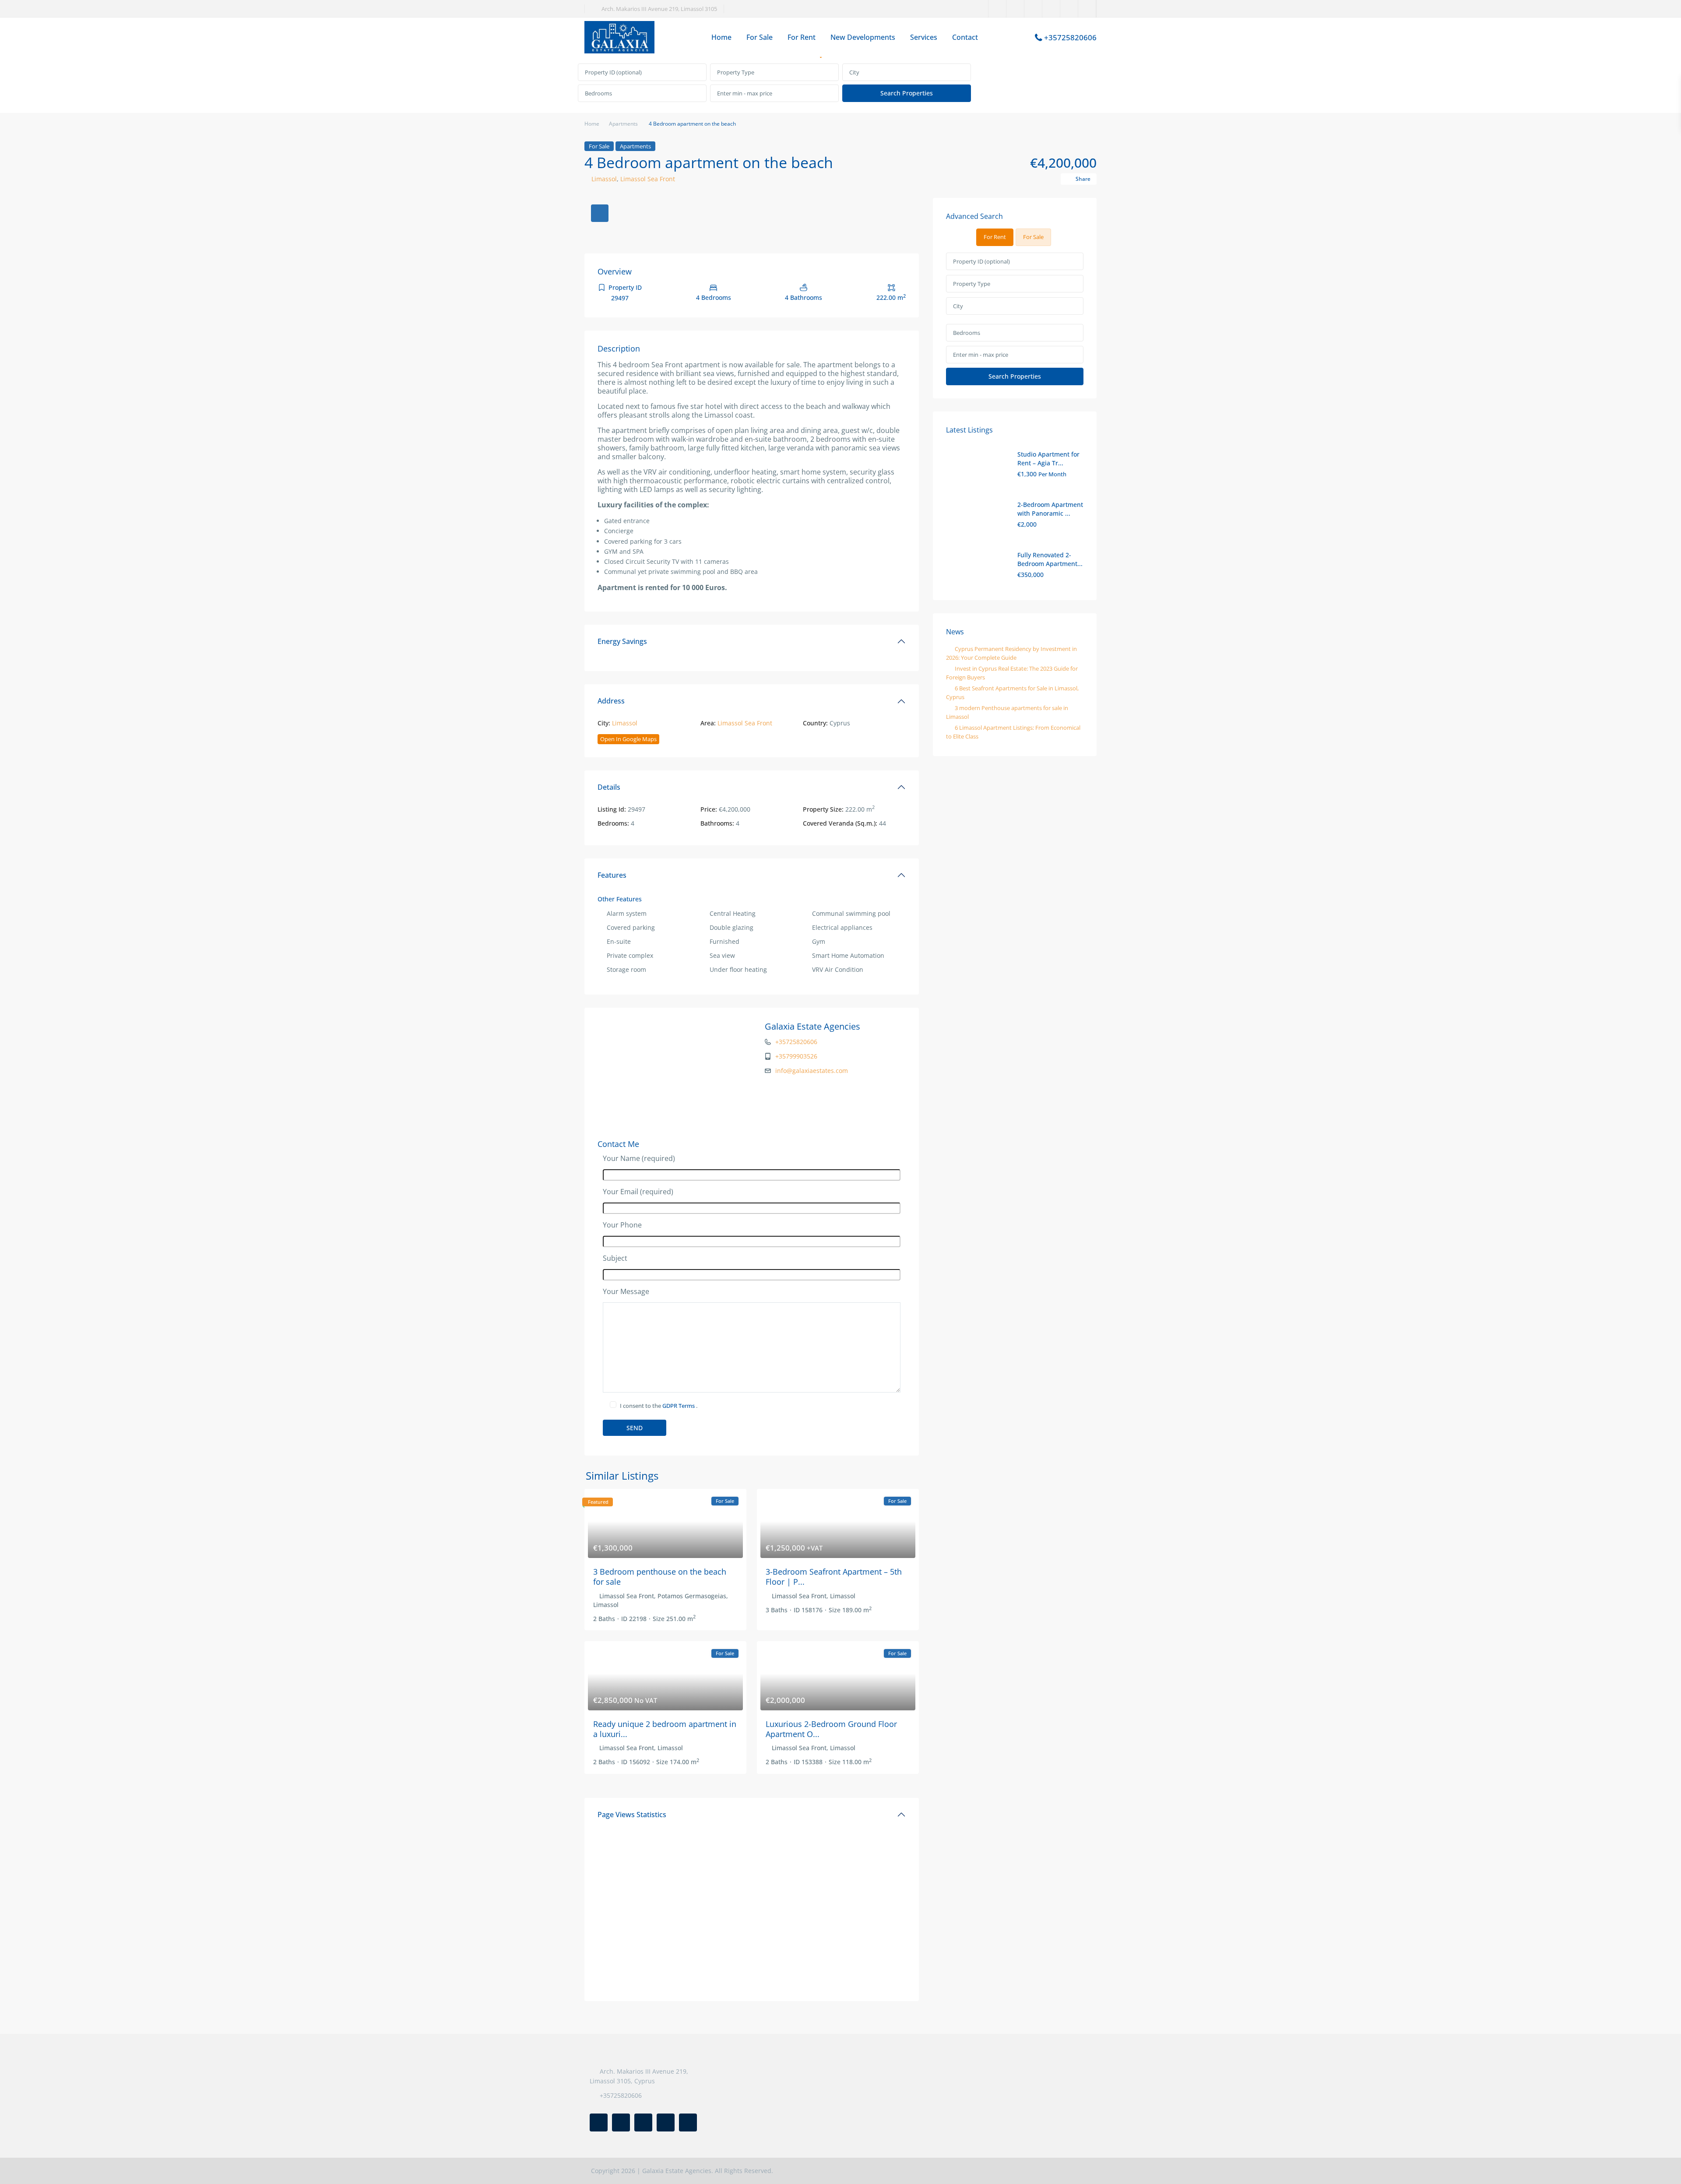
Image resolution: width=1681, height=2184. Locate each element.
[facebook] (997, 9)
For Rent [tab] (995, 237)
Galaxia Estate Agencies (812, 1026)
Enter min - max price (745, 93)
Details (609, 787)
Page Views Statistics (632, 1815)
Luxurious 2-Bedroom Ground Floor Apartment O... (831, 1729)
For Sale (760, 37)
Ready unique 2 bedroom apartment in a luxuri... (665, 1729)
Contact (965, 37)
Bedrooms (598, 93)
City (854, 72)
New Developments (863, 37)
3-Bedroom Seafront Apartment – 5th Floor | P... (834, 1577)
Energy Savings (622, 641)
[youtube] (1069, 9)
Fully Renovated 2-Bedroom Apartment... (1050, 559)
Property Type (736, 72)
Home (721, 37)
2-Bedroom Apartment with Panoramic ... (1050, 509)
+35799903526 (796, 1056)
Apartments (623, 124)
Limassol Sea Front (648, 179)
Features (612, 875)
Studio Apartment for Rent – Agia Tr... (1048, 459)
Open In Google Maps (628, 739)
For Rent (802, 37)
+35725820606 (1070, 37)
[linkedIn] (1033, 9)
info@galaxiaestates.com (812, 1071)
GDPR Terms (679, 1406)
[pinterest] (1051, 9)
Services (924, 37)
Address (611, 701)
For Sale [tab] (1033, 237)
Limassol (604, 179)
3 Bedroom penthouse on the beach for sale (660, 1577)
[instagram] (1087, 9)
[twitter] (1015, 9)
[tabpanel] (840, 83)
